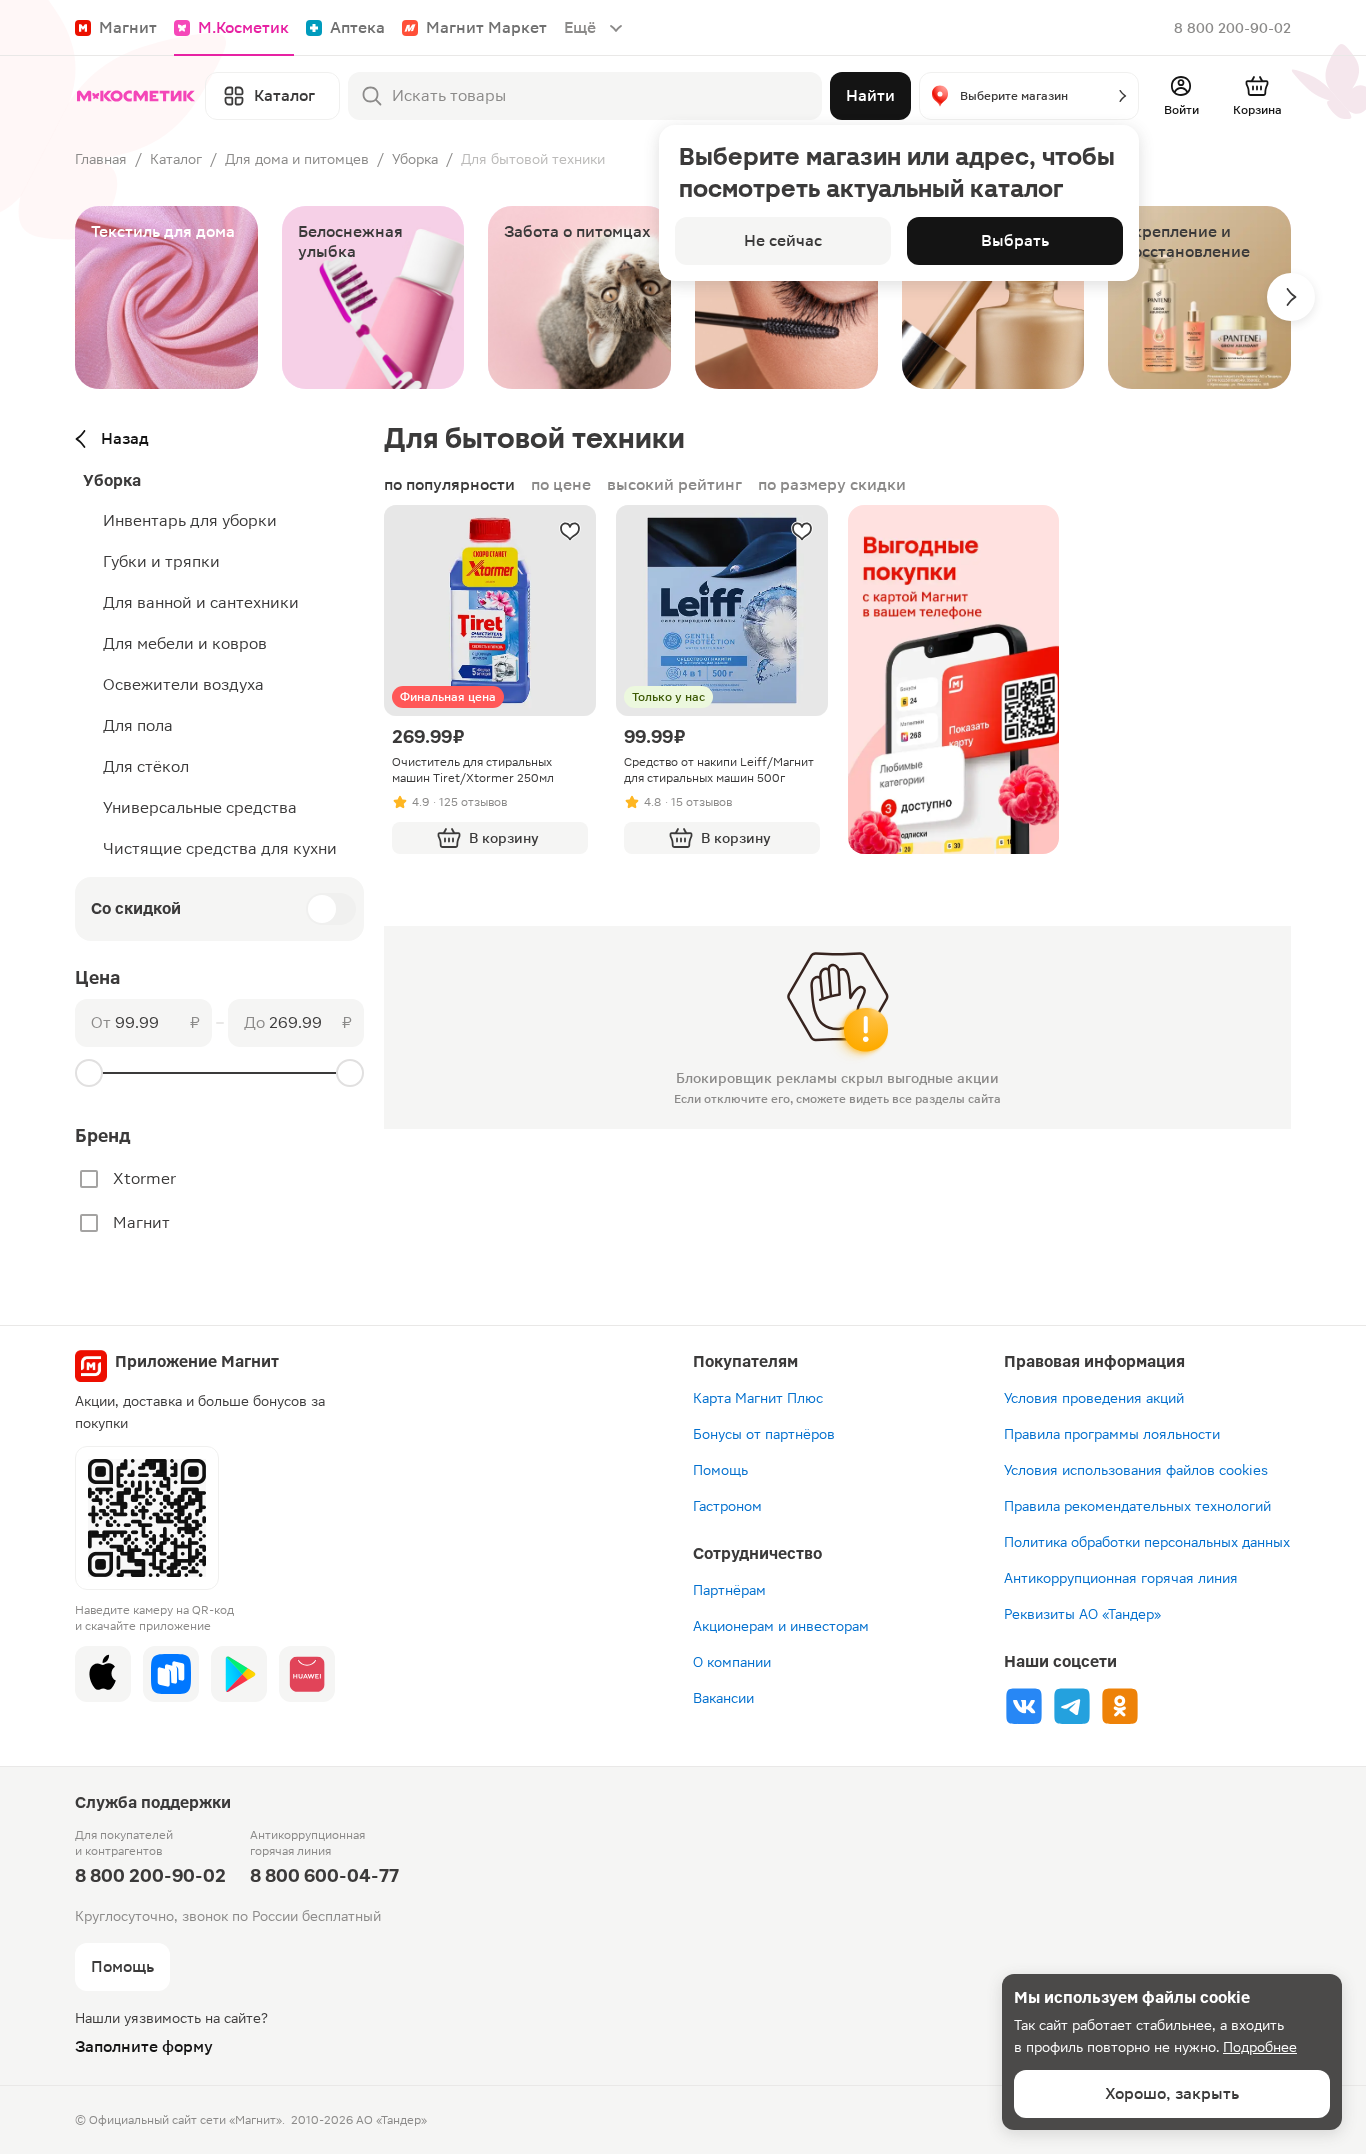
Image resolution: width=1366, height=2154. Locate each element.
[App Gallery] (307, 1674)
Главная (101, 159)
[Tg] (1072, 1706)
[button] (1029, 96)
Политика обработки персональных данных (1147, 1542)
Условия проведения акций (1094, 1398)
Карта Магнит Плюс (758, 1398)
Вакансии (723, 1698)
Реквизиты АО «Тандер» (1082, 1614)
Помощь (720, 1470)
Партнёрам (729, 1590)
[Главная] (136, 96)
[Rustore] (171, 1674)
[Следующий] (1291, 297)
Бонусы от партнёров (764, 1434)
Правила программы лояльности (1112, 1434)
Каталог (176, 159)
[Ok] (1120, 1706)
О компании (732, 1662)
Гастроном (727, 1506)
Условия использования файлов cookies (1136, 1470)
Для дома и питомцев (297, 159)
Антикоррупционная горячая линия (1121, 1578)
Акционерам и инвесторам (781, 1626)
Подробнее (1260, 2047)
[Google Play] (239, 1674)
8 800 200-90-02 (1232, 28)
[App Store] (103, 1674)
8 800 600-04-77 (324, 1875)
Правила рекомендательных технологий (1137, 1506)
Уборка (415, 159)
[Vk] (1024, 1706)
